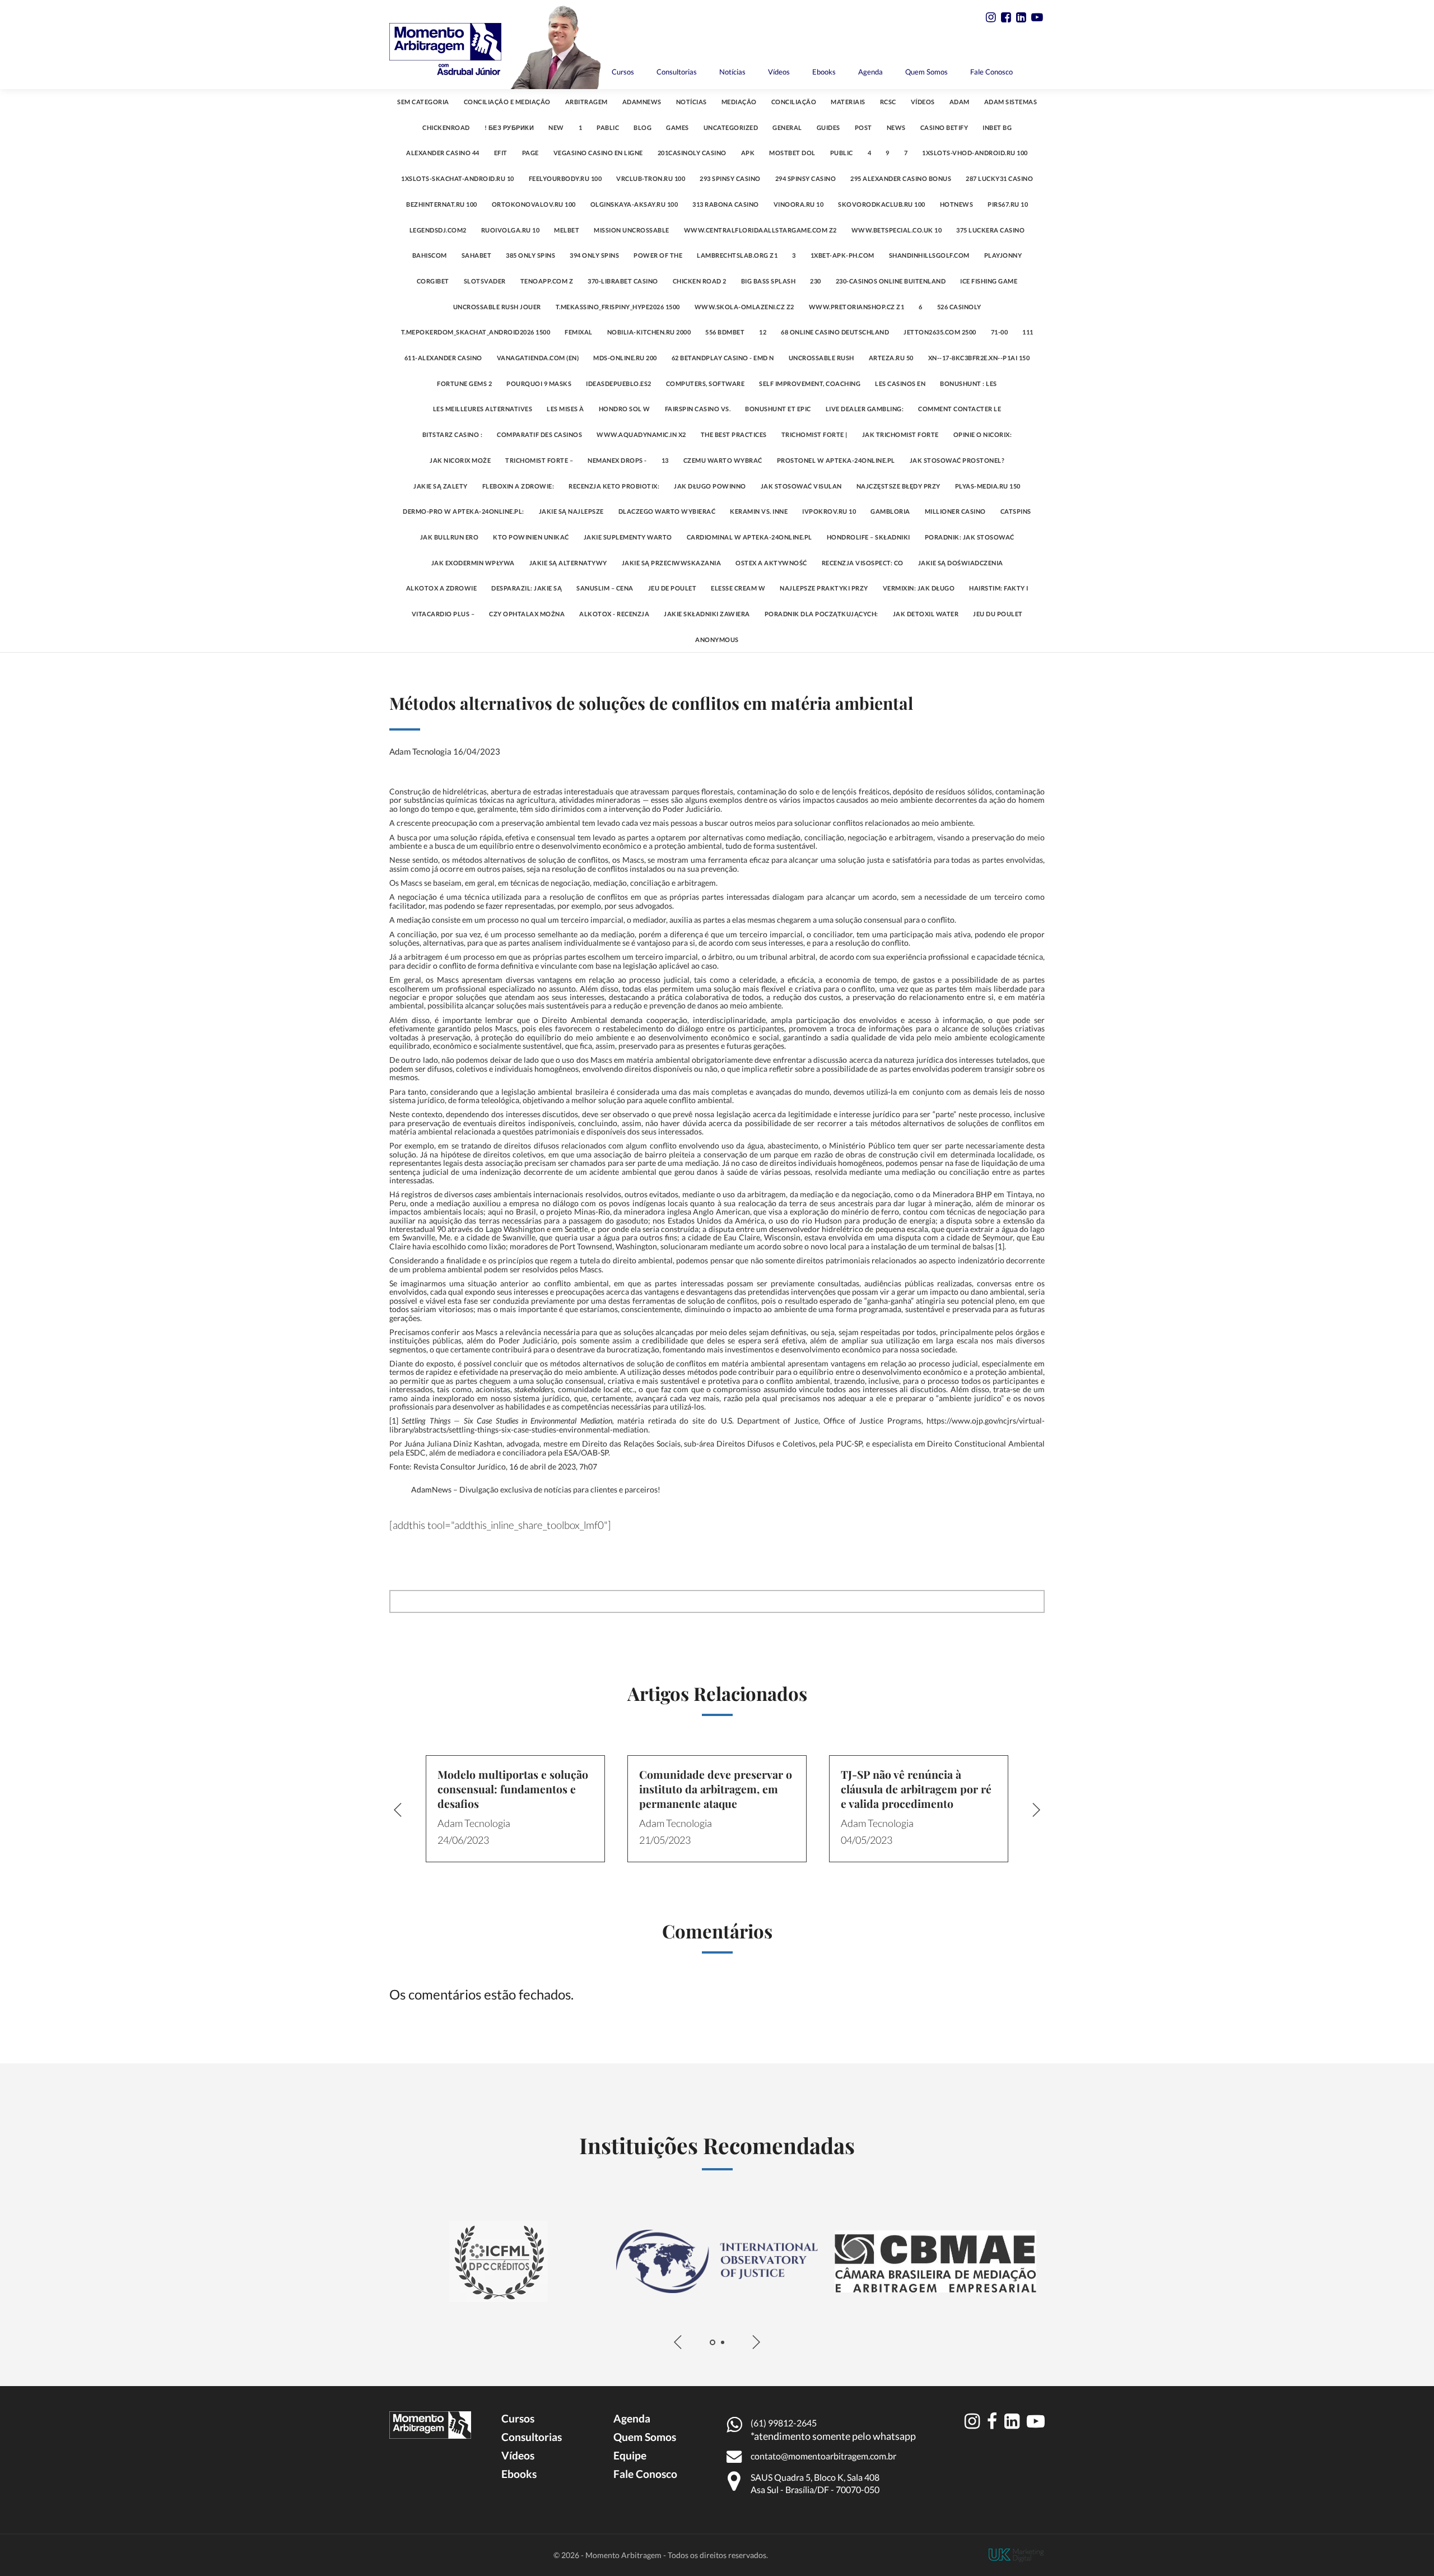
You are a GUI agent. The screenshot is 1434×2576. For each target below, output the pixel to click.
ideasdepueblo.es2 (619, 383)
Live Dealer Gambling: (865, 409)
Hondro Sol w (625, 409)
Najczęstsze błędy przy (898, 486)
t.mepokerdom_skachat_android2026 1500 (476, 332)
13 (665, 460)
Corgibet (433, 281)
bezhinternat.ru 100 (442, 204)
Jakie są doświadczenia (961, 563)
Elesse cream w (738, 588)
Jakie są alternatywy (568, 563)
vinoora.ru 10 (799, 204)
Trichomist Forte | (814, 434)
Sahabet (477, 255)
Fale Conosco (991, 72)
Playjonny (1003, 255)
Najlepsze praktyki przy (824, 588)
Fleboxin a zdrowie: (518, 486)
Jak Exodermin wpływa (473, 563)
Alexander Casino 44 (443, 153)
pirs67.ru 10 (1008, 204)
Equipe (630, 2455)
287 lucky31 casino (999, 178)
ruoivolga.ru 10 (511, 230)
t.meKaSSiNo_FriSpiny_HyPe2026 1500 (618, 307)
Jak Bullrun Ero (450, 537)
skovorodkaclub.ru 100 (882, 204)
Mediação (739, 102)
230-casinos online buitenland (891, 281)
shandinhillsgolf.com (929, 255)
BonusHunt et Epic (778, 409)
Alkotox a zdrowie (442, 588)
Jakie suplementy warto (628, 537)
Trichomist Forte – (539, 460)
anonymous (717, 640)
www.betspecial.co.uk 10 (897, 230)
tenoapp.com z (547, 281)
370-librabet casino (623, 281)
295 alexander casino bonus (901, 178)
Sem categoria (423, 102)
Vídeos (779, 72)
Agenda (870, 72)
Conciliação (794, 102)
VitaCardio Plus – (443, 614)
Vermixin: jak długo (919, 588)
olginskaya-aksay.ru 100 (634, 204)
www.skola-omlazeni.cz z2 (744, 307)
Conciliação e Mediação (507, 102)
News (896, 127)
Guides (828, 127)
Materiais (848, 102)
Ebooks (824, 72)
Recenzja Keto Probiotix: (614, 486)
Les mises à (565, 409)
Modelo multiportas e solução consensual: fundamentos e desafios (513, 1789)
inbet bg (997, 127)
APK (748, 153)
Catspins (1016, 511)
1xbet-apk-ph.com (842, 255)
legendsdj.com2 (438, 230)
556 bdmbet (725, 332)
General (787, 127)
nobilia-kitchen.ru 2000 (649, 332)
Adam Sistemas (1011, 102)
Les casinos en (900, 383)
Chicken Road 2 (700, 281)
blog (642, 127)
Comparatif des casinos (539, 434)
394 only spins (594, 255)
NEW (556, 127)
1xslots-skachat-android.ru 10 (458, 178)
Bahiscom (430, 255)
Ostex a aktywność (771, 563)
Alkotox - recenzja (614, 614)
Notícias (732, 72)
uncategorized (731, 127)
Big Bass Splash (769, 281)
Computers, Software (706, 383)
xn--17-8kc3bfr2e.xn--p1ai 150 (979, 358)
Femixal (579, 332)
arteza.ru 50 (891, 358)
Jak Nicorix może (460, 460)
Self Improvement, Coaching (810, 383)
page (530, 153)
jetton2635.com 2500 (940, 332)
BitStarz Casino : (453, 434)
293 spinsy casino (730, 178)
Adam (960, 102)
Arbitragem (586, 102)
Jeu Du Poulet (998, 614)
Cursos (623, 72)
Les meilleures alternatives (483, 409)
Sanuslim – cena (605, 588)
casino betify (944, 127)
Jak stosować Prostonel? (957, 460)
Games (678, 127)
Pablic (608, 127)
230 (816, 281)
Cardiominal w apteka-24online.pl (749, 537)
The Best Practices (734, 434)
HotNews (957, 204)
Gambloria (890, 511)
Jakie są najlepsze (571, 511)
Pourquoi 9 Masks (539, 383)
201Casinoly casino (692, 153)
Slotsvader (485, 281)
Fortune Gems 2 (464, 383)
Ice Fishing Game (989, 281)
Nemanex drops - (617, 460)
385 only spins (530, 255)
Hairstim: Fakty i (999, 588)
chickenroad (446, 127)
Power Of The (658, 255)
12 (763, 332)
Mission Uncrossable (632, 230)
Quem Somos (926, 72)
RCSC (888, 102)
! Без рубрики (509, 127)
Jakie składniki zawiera (707, 614)
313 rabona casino (726, 204)
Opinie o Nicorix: (983, 434)
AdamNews (642, 102)
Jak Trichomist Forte (900, 434)
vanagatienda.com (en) (538, 358)
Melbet (567, 230)
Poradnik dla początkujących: (821, 614)
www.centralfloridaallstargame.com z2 (760, 230)
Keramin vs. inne (759, 511)
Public (842, 153)
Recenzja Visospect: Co (863, 563)
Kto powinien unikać (531, 537)
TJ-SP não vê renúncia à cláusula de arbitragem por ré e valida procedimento (916, 1789)
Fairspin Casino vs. (698, 409)
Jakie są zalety (441, 486)
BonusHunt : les (969, 383)
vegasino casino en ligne (598, 153)
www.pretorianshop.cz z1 (857, 307)
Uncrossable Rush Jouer (497, 307)
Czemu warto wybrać (723, 460)
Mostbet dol (792, 153)
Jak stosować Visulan (801, 486)
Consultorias (677, 72)
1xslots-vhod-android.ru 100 (975, 153)
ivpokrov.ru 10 (829, 511)
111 (1028, 332)
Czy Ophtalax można (527, 614)
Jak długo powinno (710, 486)
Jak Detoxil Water (926, 614)
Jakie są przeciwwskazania (672, 563)
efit (501, 153)
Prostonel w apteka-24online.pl (836, 460)
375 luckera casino (990, 230)
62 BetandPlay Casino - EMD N (723, 358)
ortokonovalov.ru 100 (534, 204)
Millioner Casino (955, 511)
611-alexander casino (443, 358)
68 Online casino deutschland (835, 332)
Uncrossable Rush (821, 358)
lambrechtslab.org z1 (737, 255)
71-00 (1000, 332)
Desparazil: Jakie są (527, 588)
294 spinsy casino (806, 178)
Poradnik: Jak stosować (970, 537)
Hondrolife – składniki (869, 537)
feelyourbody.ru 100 (565, 178)
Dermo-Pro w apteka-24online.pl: (464, 511)
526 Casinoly (959, 307)
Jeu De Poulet (672, 588)
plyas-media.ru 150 (988, 486)
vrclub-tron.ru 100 (651, 178)
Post (863, 127)
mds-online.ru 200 (625, 358)
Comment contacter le (960, 409)
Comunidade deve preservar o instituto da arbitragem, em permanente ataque (716, 1789)
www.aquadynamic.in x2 (641, 434)
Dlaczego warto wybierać (667, 511)
